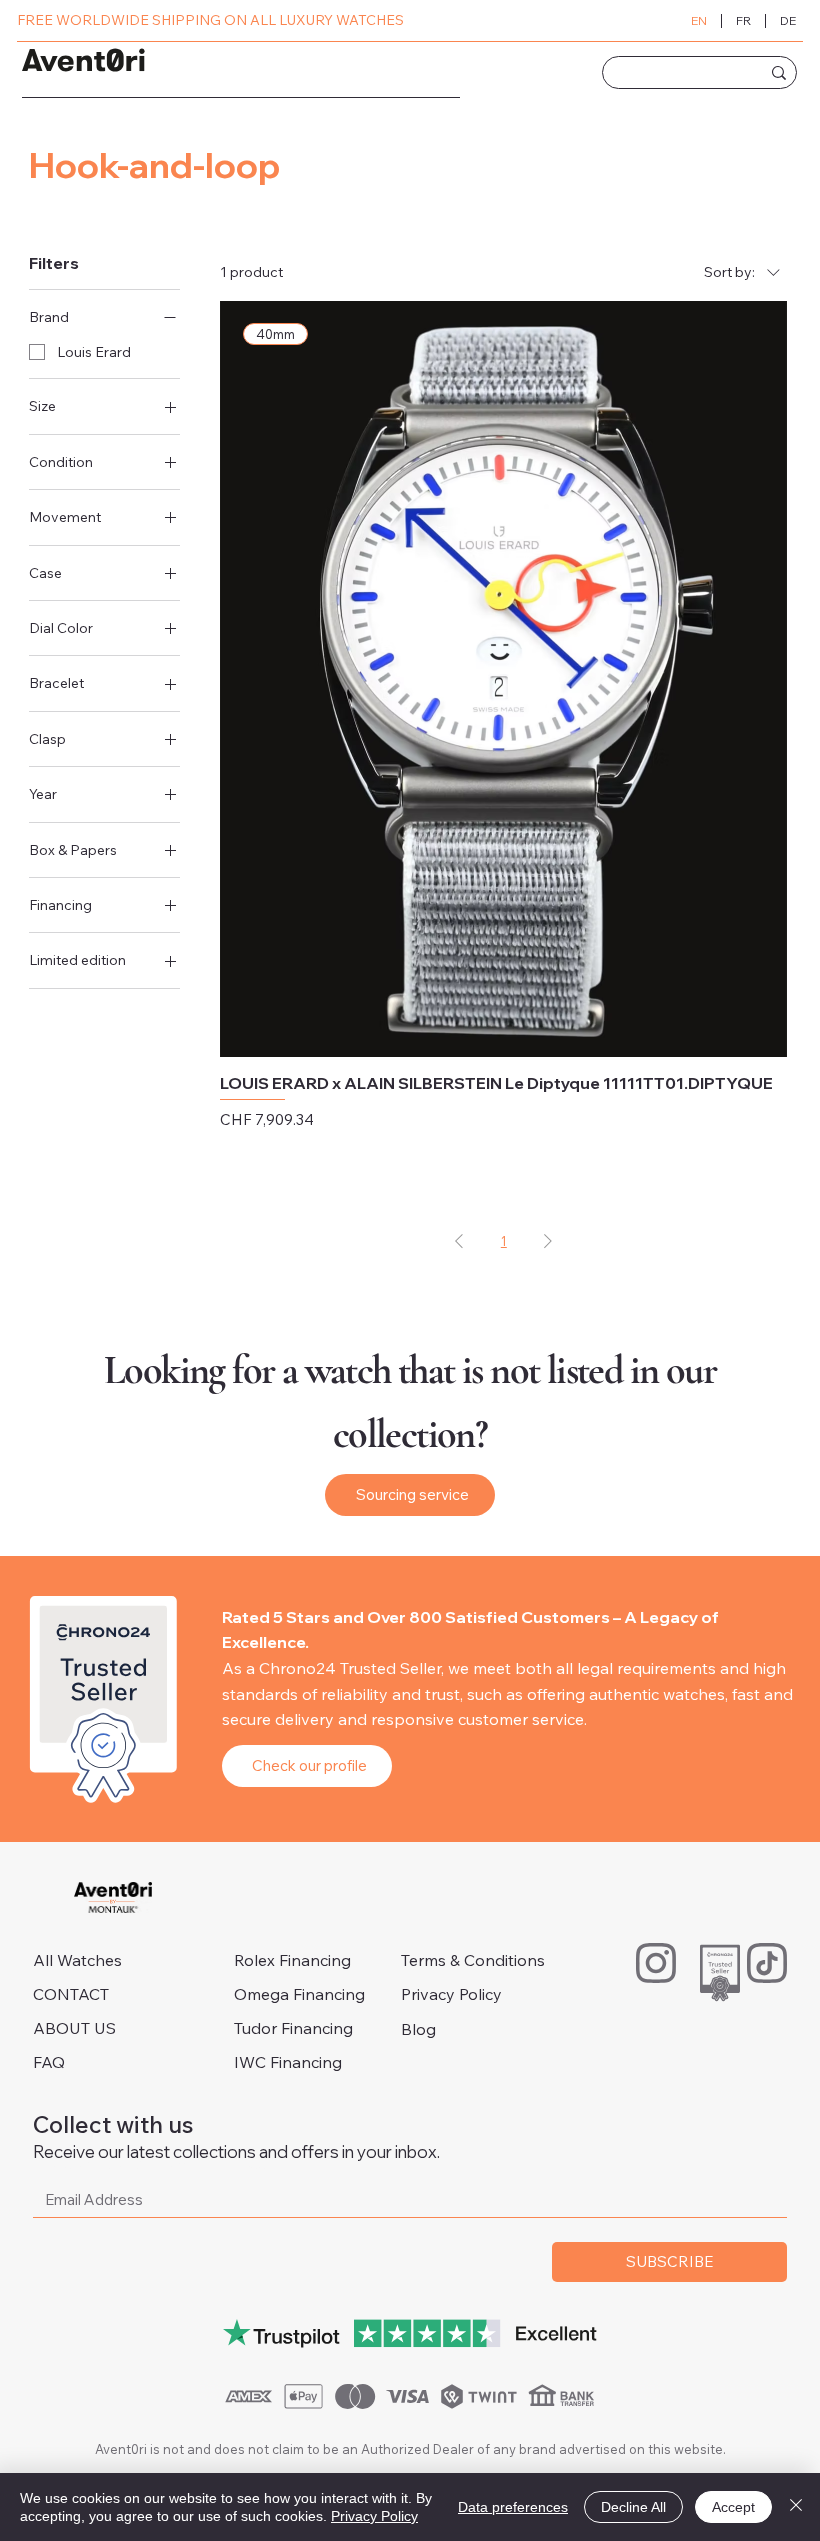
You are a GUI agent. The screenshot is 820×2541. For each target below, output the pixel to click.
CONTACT (71, 1994)
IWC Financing (288, 2062)
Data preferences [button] (513, 2507)
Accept (733, 2507)
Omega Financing (299, 1994)
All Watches (77, 1960)
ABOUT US (74, 2028)
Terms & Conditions (473, 1960)
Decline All (633, 2507)
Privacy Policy (451, 1994)
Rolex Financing (292, 1960)
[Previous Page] (459, 1241)
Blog (418, 2029)
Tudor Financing (293, 2028)
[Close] (796, 2507)
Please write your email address (155, 2163)
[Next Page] (548, 1241)
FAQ (49, 2062)
